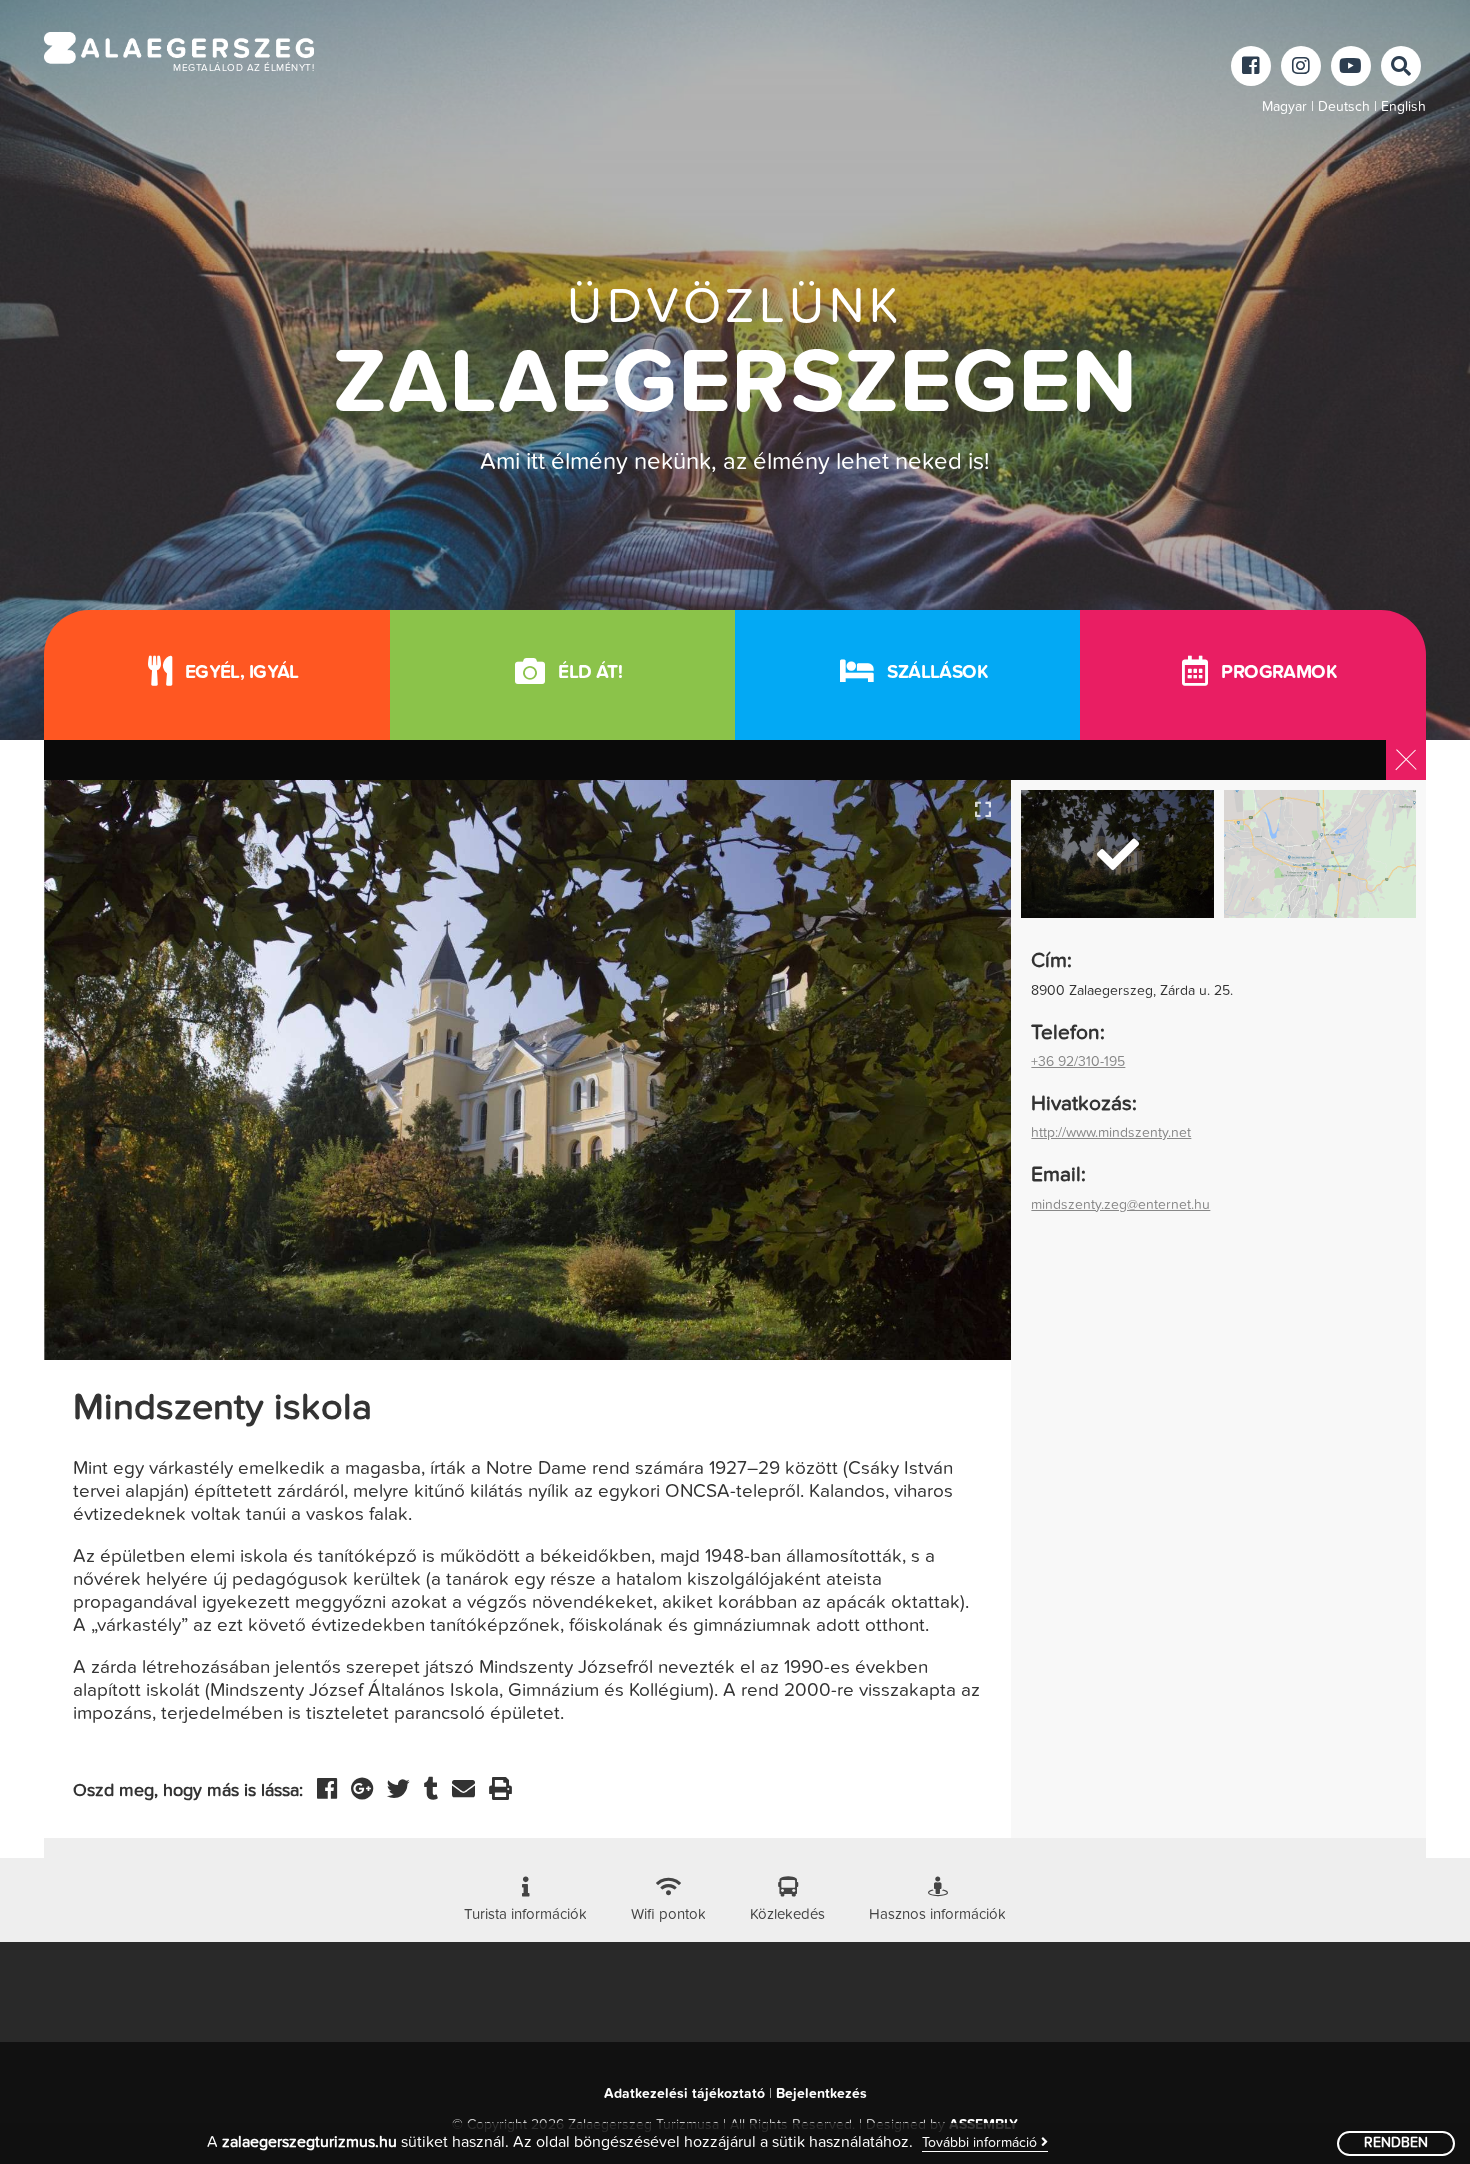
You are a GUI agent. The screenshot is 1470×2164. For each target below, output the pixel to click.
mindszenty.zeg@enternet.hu (1120, 1205)
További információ (981, 2143)
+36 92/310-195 (1078, 1062)
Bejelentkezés (821, 2094)
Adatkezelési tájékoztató (684, 2094)
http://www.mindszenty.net (1111, 1133)
